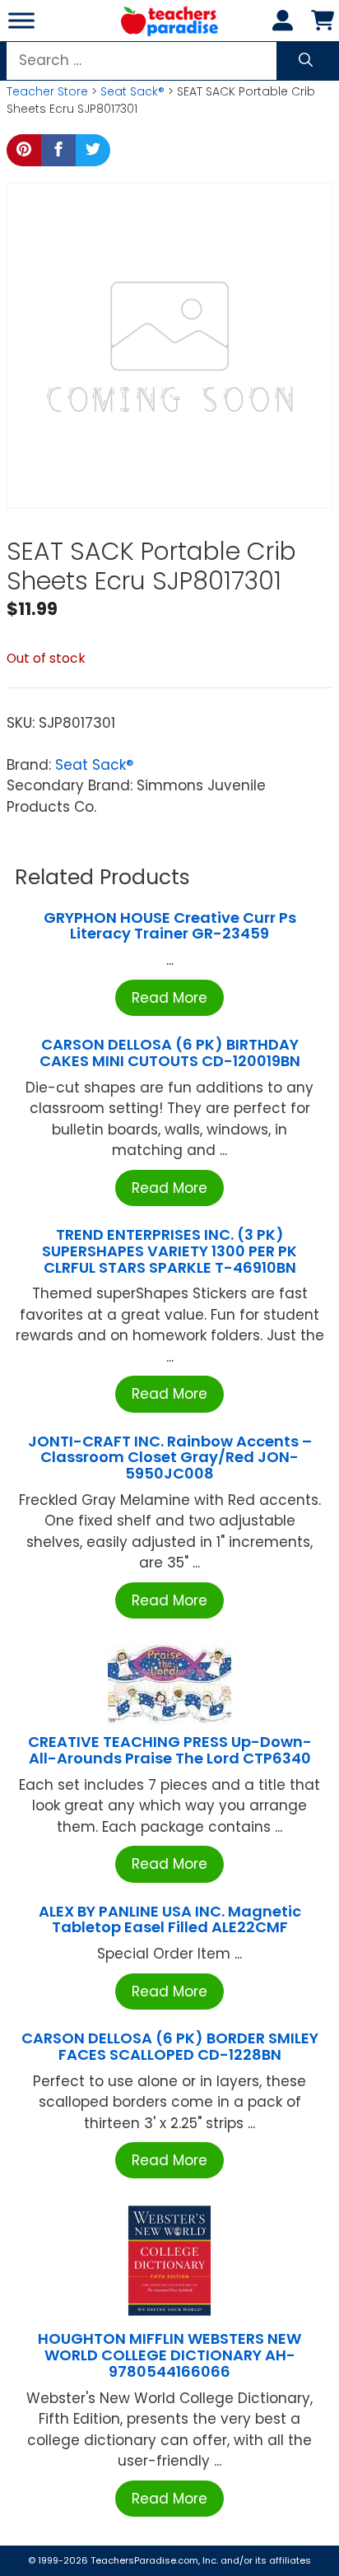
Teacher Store (47, 91)
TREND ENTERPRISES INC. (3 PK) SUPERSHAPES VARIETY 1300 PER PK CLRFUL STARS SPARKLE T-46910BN (169, 1251)
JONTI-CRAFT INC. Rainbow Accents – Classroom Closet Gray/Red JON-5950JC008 (170, 1458)
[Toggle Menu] (21, 20)
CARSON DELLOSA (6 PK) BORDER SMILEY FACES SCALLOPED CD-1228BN (170, 2046)
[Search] (306, 61)
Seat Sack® (132, 91)
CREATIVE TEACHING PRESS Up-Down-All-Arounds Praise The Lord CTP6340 (170, 1750)
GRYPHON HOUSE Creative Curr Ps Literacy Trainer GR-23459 (170, 926)
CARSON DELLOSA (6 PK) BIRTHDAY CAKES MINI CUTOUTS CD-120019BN (170, 1053)
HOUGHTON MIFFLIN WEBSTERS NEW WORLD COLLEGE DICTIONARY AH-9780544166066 (169, 2355)
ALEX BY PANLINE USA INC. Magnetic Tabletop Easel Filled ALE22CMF (170, 1919)
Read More (169, 998)
